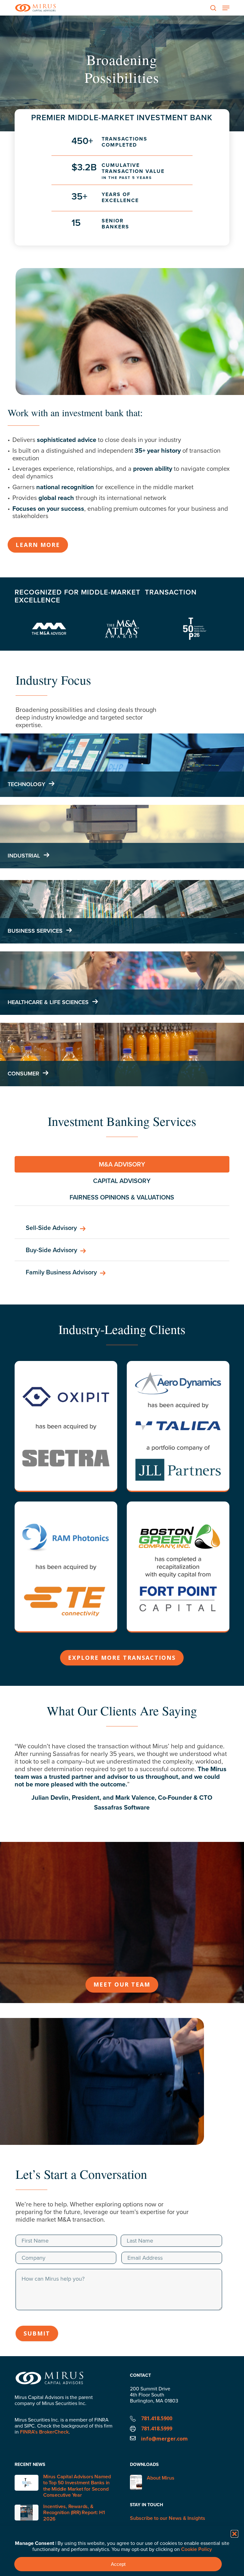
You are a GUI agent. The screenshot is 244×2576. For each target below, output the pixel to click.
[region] (122, 1784)
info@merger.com (164, 2439)
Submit (37, 2333)
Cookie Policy (197, 2549)
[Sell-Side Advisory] (122, 1228)
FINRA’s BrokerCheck (44, 2432)
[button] (234, 2534)
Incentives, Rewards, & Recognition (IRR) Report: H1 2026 (74, 2512)
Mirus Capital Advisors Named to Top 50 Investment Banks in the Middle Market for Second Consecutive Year (77, 2486)
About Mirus (161, 2478)
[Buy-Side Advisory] (122, 1250)
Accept (118, 2564)
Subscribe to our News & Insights (168, 2518)
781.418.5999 (157, 2428)
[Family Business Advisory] (122, 1272)
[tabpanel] (122, 1250)
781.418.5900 (157, 2418)
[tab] (122, 1164)
